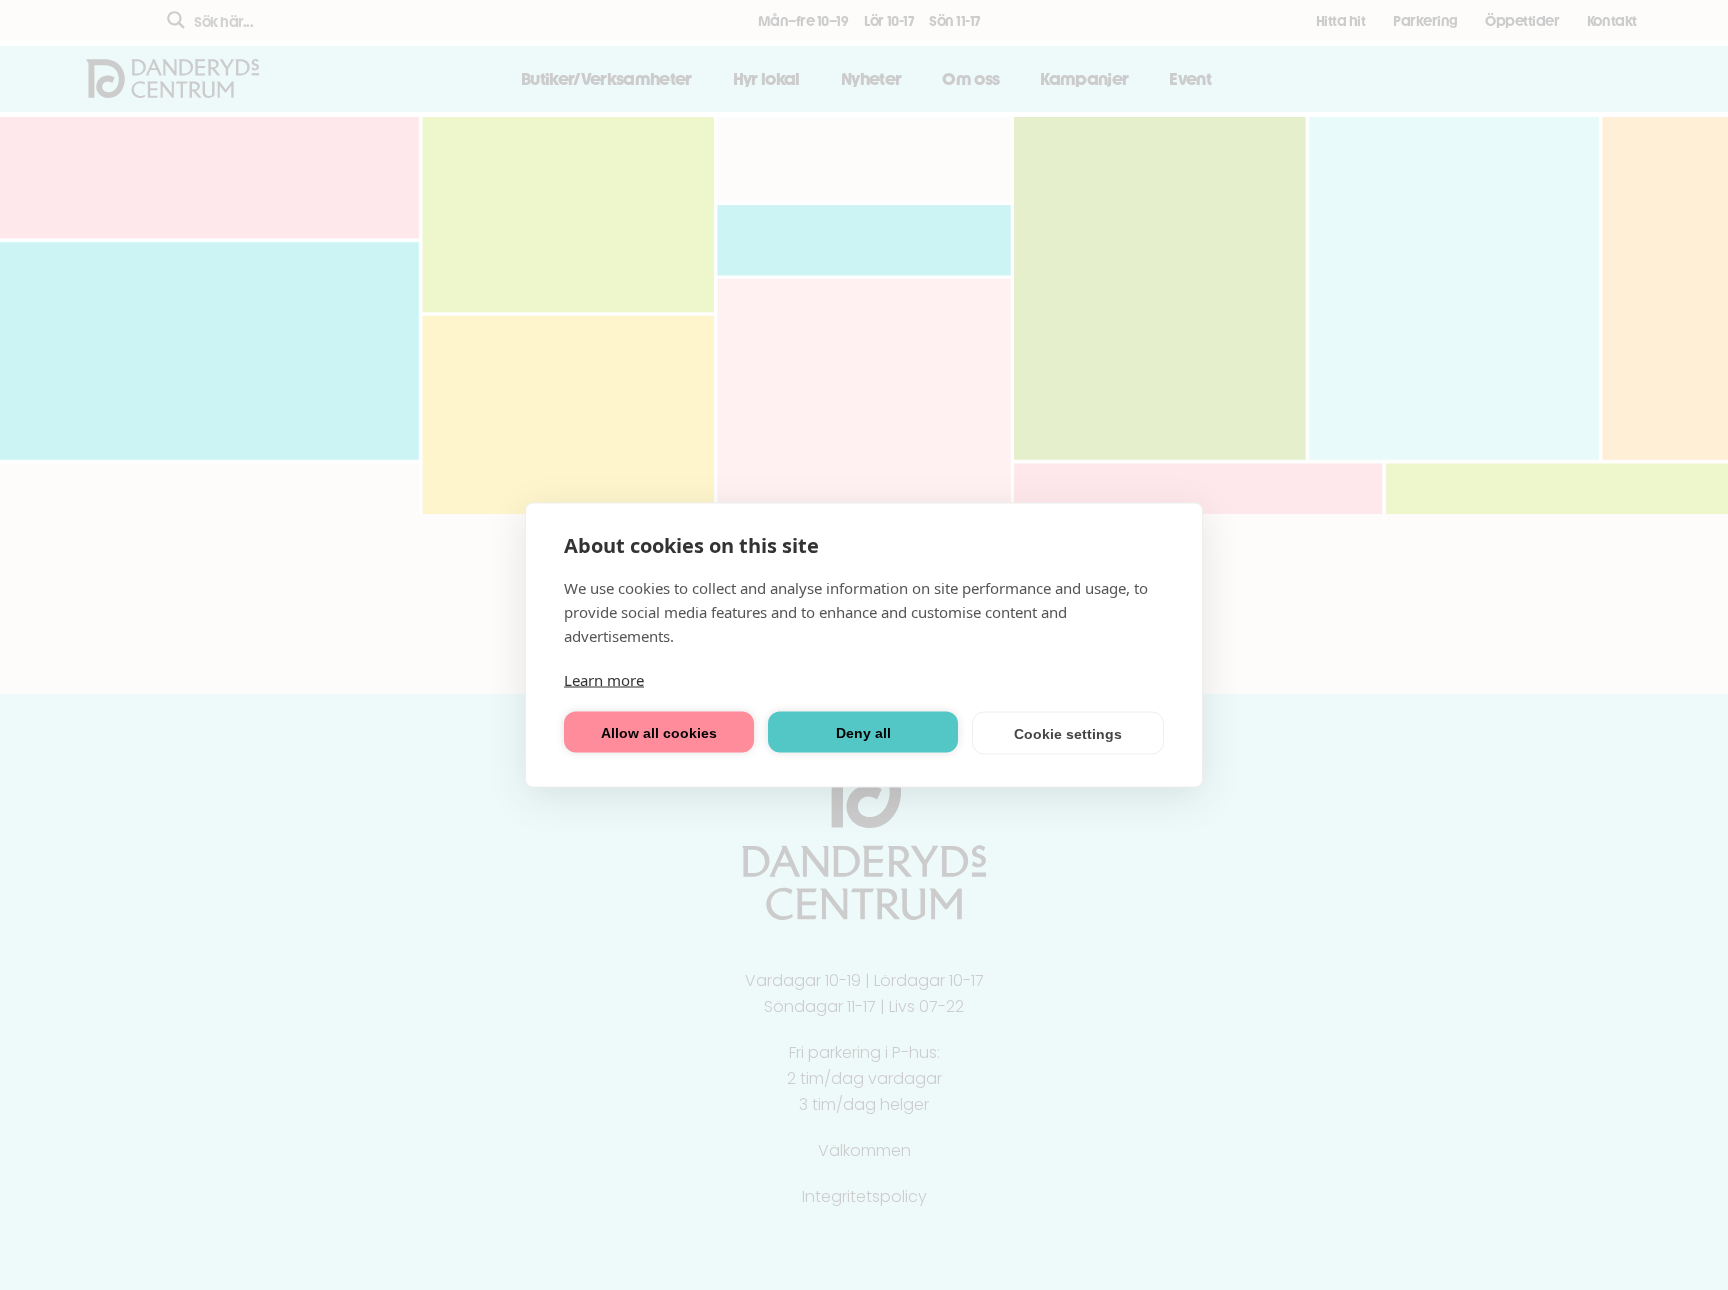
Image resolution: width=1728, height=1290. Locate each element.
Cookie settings (1068, 733)
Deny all (863, 732)
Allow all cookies (659, 732)
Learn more (604, 680)
